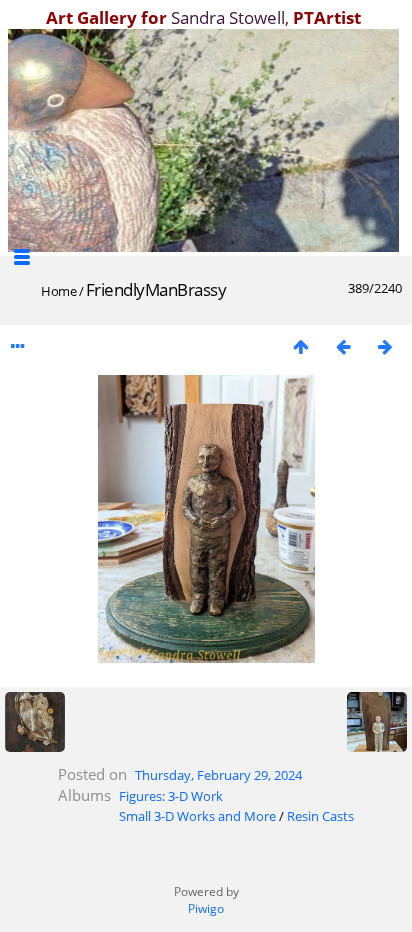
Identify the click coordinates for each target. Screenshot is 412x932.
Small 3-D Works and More (197, 816)
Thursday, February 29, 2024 (218, 775)
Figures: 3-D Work (171, 796)
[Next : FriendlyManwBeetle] (385, 346)
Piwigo (206, 908)
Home (58, 291)
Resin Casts (320, 816)
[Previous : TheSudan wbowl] (343, 346)
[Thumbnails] (301, 346)
